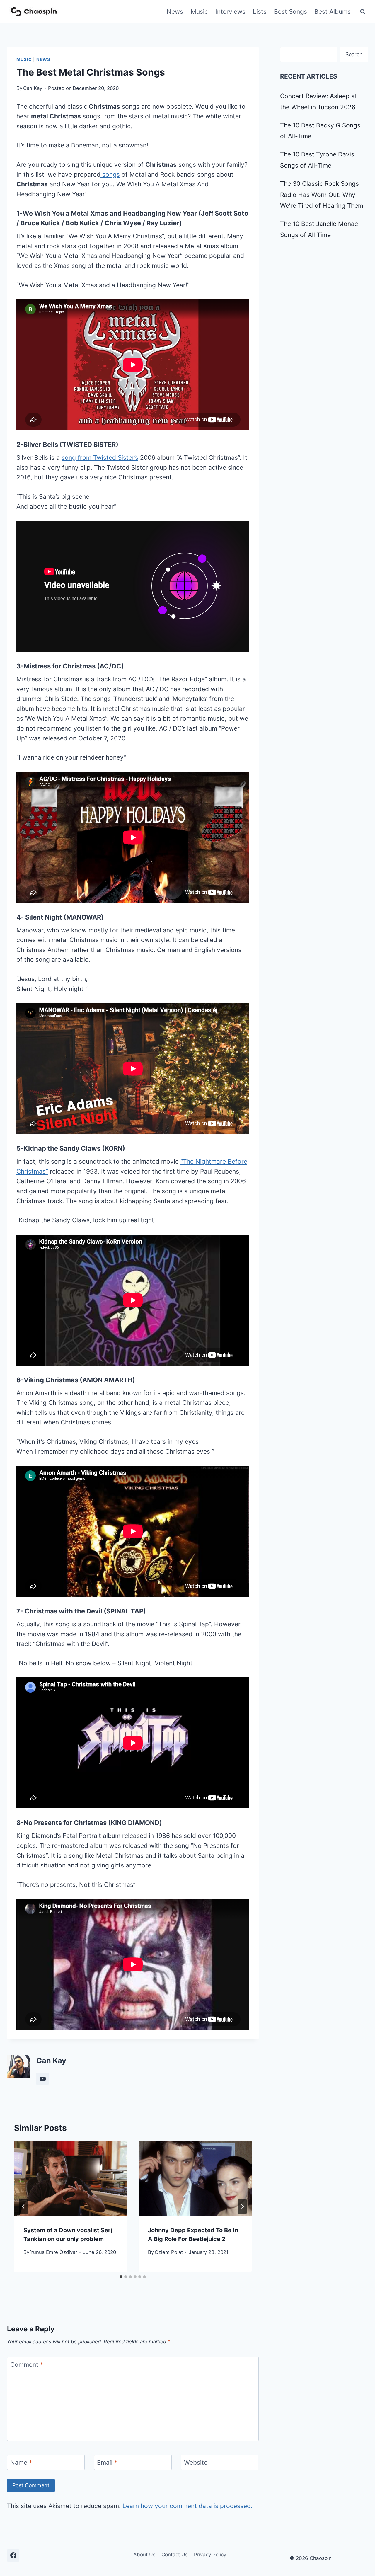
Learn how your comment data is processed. (187, 2506)
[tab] (121, 2277)
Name (21, 2462)
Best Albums (333, 12)
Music (199, 12)
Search (354, 54)
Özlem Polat (169, 2252)
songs (110, 174)
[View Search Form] (363, 12)
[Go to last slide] (23, 2206)
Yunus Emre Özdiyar (54, 2252)
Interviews (230, 12)
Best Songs (290, 12)
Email (107, 2462)
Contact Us (175, 2555)
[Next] (242, 2206)
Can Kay (33, 88)
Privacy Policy (210, 2555)
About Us (144, 2555)
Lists (260, 12)
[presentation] (70, 2179)
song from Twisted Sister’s (100, 458)
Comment (27, 2365)
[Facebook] (13, 2555)
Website (196, 2462)
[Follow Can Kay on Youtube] (42, 2079)
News (175, 12)
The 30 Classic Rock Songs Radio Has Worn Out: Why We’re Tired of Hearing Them (322, 195)
